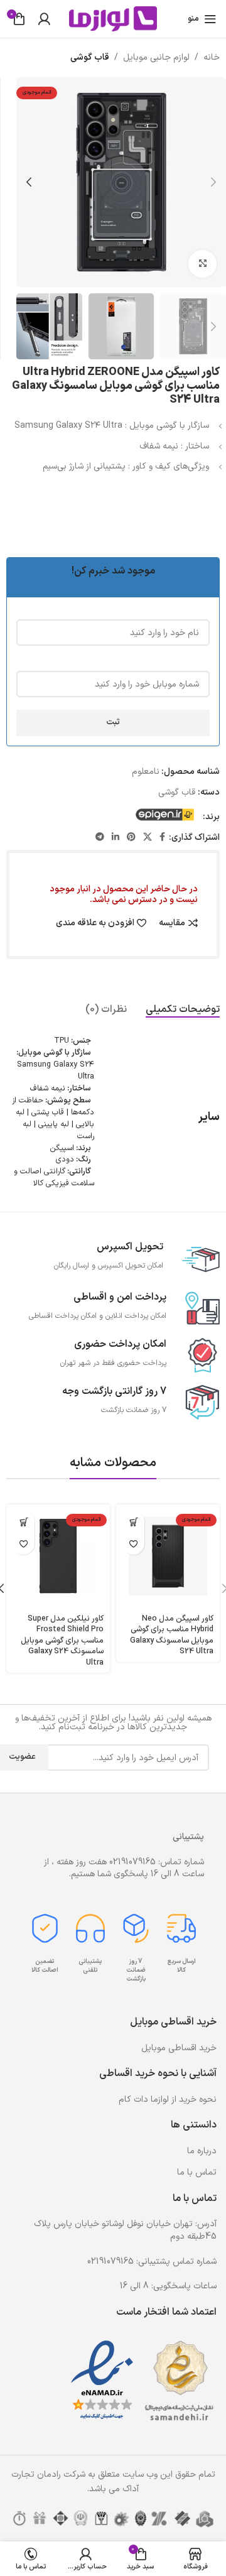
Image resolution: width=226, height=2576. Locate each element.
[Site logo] (113, 19)
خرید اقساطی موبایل (179, 2048)
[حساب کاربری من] (44, 19)
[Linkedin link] (116, 838)
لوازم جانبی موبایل (156, 57)
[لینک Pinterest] (131, 838)
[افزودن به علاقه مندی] (133, 1544)
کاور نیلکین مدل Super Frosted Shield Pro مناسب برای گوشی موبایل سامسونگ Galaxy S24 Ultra (62, 1641)
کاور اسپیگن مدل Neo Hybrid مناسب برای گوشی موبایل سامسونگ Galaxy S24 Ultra (172, 1635)
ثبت (113, 722)
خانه (212, 57)
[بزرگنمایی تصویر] (202, 264)
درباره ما (202, 2151)
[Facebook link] (162, 838)
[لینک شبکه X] (148, 838)
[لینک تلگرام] (100, 838)
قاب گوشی (90, 57)
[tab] (183, 1010)
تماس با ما (197, 2172)
